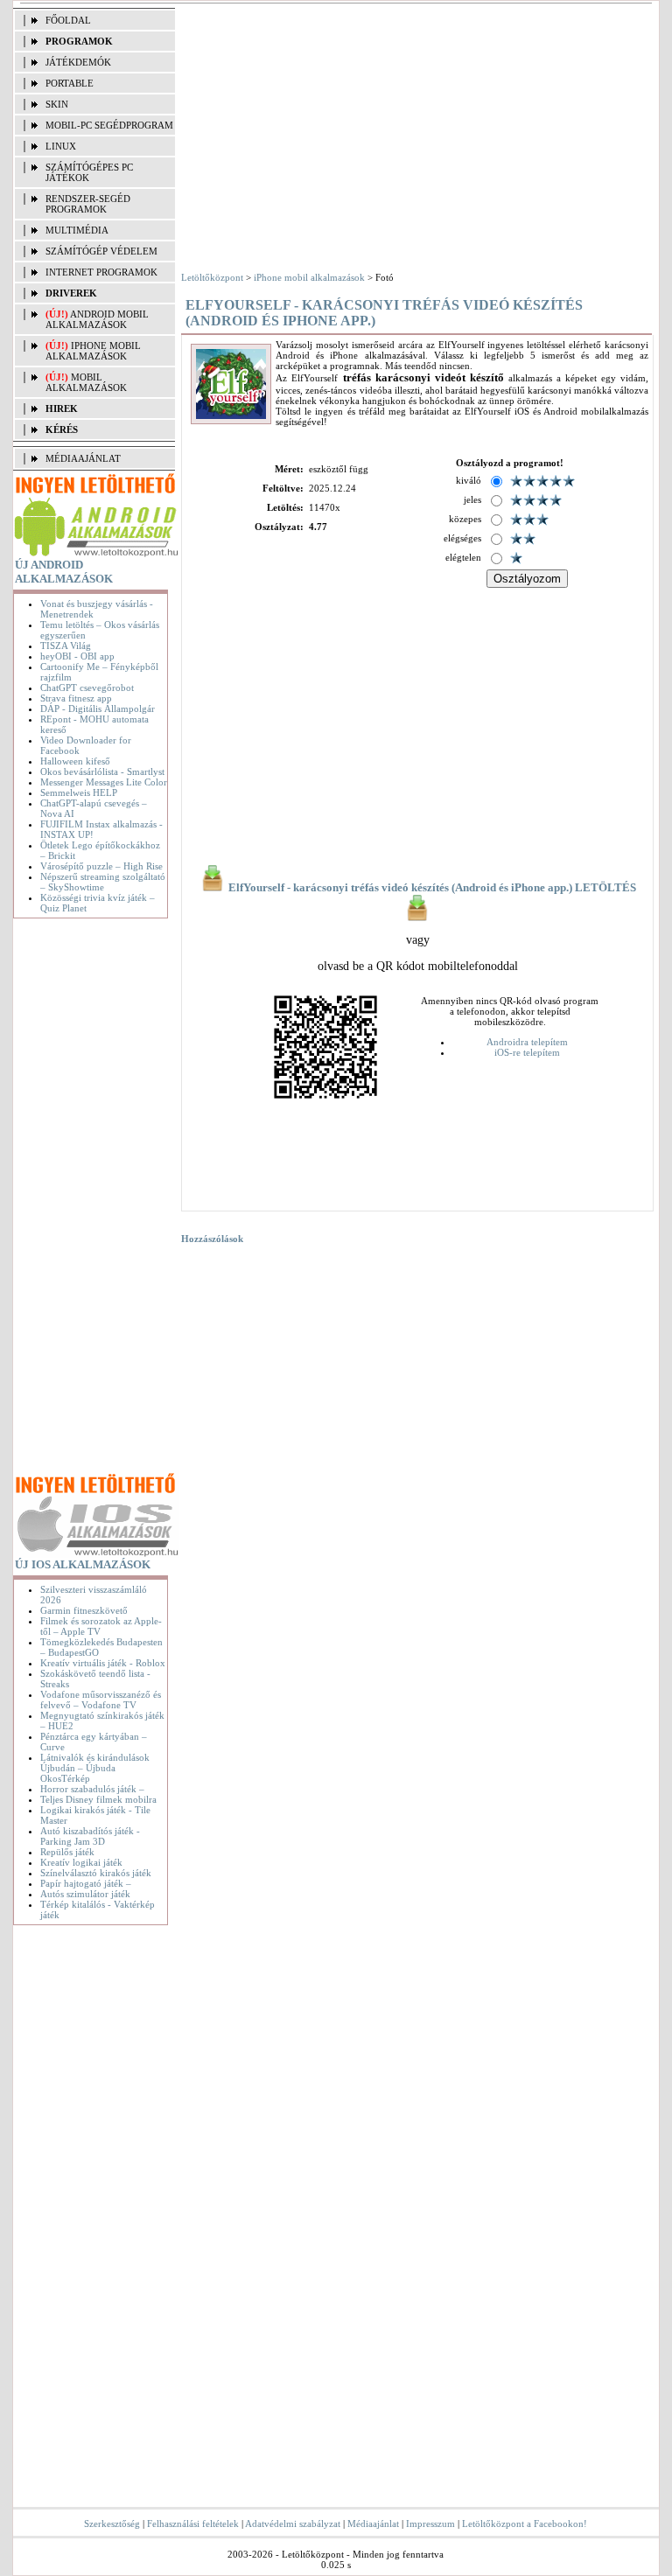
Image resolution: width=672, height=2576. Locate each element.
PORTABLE (70, 83)
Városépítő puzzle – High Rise (101, 866)
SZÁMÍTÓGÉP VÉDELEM (101, 251)
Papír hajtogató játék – (86, 1883)
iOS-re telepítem (527, 1052)
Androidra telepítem (527, 1042)
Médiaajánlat (373, 2524)
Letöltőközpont (212, 277)
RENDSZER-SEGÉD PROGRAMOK (88, 204)
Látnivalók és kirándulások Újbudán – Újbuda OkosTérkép (95, 1768)
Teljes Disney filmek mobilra (98, 1799)
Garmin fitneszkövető (84, 1610)
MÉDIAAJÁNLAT (83, 458)
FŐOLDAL (68, 20)
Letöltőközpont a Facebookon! (525, 2524)
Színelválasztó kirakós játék (96, 1873)
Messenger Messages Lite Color (104, 782)
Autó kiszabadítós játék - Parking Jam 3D (90, 1836)
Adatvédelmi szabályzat (293, 2524)
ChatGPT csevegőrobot (87, 688)
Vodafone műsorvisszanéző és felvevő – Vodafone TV (101, 1700)
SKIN (57, 104)
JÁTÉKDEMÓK (78, 62)
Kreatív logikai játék (81, 1862)
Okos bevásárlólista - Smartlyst (102, 771)
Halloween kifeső (75, 761)
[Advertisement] (94, 1198)
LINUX (61, 146)
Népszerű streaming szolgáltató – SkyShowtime (103, 882)
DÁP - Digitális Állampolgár (98, 709)
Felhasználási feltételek (193, 2524)
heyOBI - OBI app (77, 656)
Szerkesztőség (112, 2524)
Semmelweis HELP (79, 792)
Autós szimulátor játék (85, 1894)
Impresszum (430, 2524)
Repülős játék (67, 1852)
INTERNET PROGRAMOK (101, 272)
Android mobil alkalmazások (97, 319)
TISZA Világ (66, 646)
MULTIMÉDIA (77, 230)
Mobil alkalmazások (86, 382)
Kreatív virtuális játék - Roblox (103, 1663)
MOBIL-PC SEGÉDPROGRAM (109, 125)
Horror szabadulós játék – (92, 1789)
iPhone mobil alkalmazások (93, 351)
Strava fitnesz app (76, 698)
